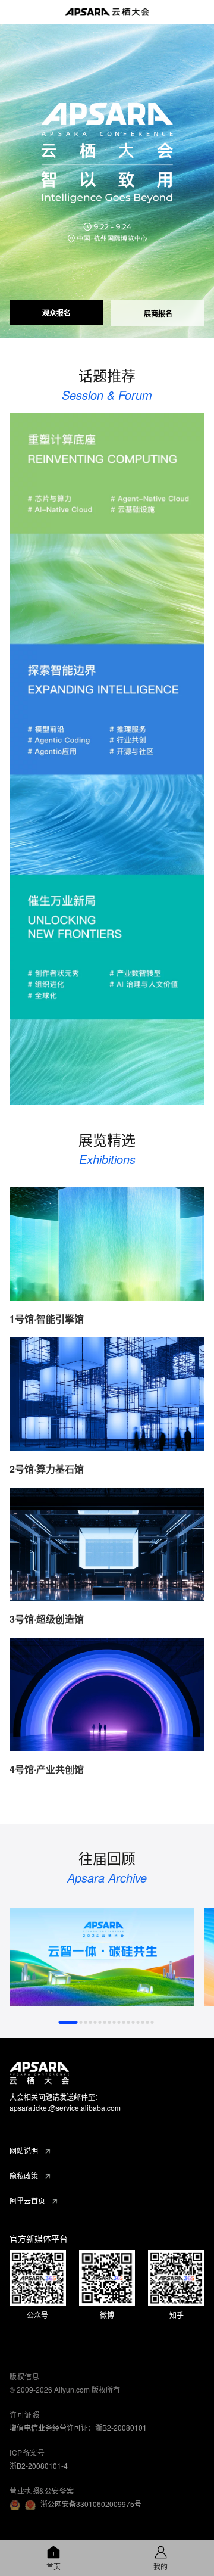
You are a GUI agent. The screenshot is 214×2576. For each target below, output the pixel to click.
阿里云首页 (27, 2200)
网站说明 (24, 2150)
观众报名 (56, 313)
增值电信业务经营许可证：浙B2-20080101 (78, 2427)
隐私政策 (24, 2175)
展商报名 (158, 313)
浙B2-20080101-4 (39, 2465)
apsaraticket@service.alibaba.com (65, 2107)
